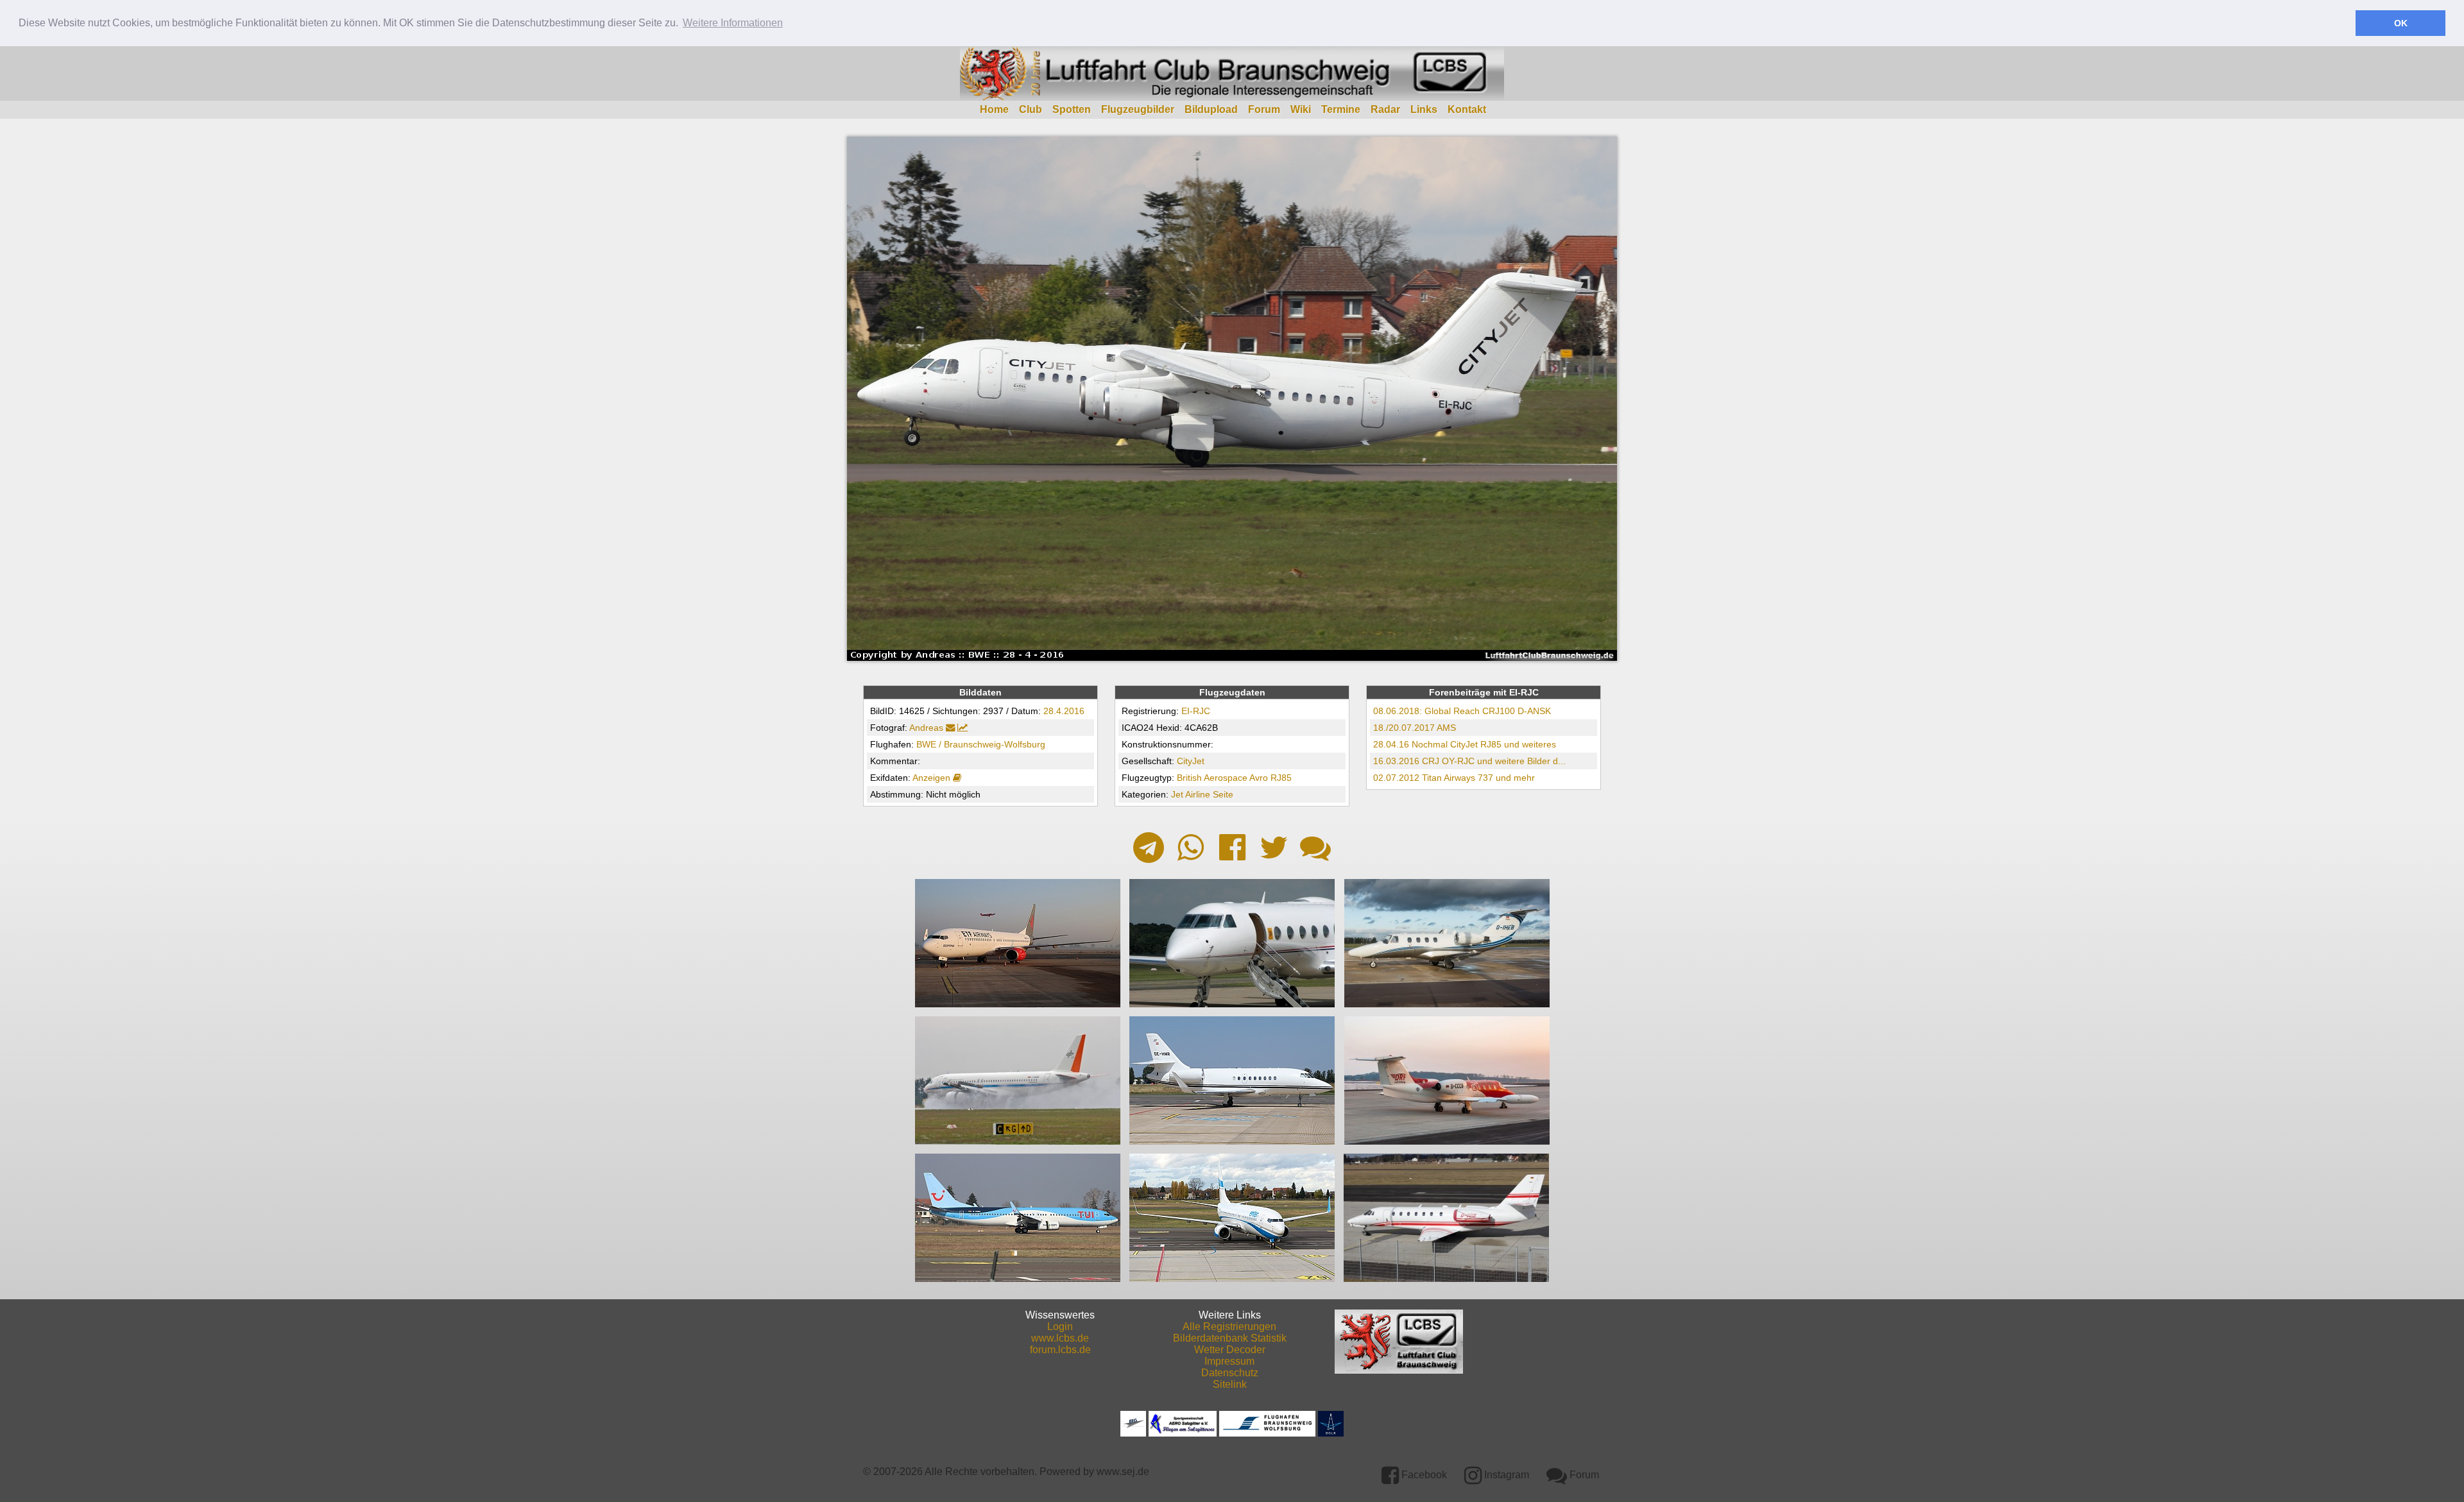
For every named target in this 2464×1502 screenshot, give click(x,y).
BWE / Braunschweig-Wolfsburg (981, 744)
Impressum (1229, 1361)
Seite (1223, 794)
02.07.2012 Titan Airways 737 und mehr (1454, 778)
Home (994, 109)
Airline (1198, 794)
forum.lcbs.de (1060, 1350)
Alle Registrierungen (1229, 1327)
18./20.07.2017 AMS (1415, 728)
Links (1424, 109)
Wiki (1301, 109)
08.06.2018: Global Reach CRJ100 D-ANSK (1462, 711)
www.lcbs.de (1060, 1338)
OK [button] (2401, 23)
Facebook (1423, 1475)
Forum (1264, 109)
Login (1060, 1327)
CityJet (1191, 761)
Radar (1385, 109)
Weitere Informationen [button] (733, 23)
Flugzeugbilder (1138, 109)
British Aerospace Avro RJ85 (1234, 778)
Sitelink (1230, 1384)
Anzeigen (933, 778)
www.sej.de (1123, 1472)
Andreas (926, 728)
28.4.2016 (1064, 711)
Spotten (1072, 109)
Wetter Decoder (1230, 1350)
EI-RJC (1196, 711)
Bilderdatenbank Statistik (1230, 1338)
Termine (1341, 109)
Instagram (1505, 1475)
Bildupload (1211, 109)
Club (1031, 109)
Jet (1177, 794)
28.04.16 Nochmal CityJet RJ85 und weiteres (1465, 744)
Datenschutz (1230, 1373)
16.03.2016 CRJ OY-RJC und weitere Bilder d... (1469, 761)
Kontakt (1467, 109)
